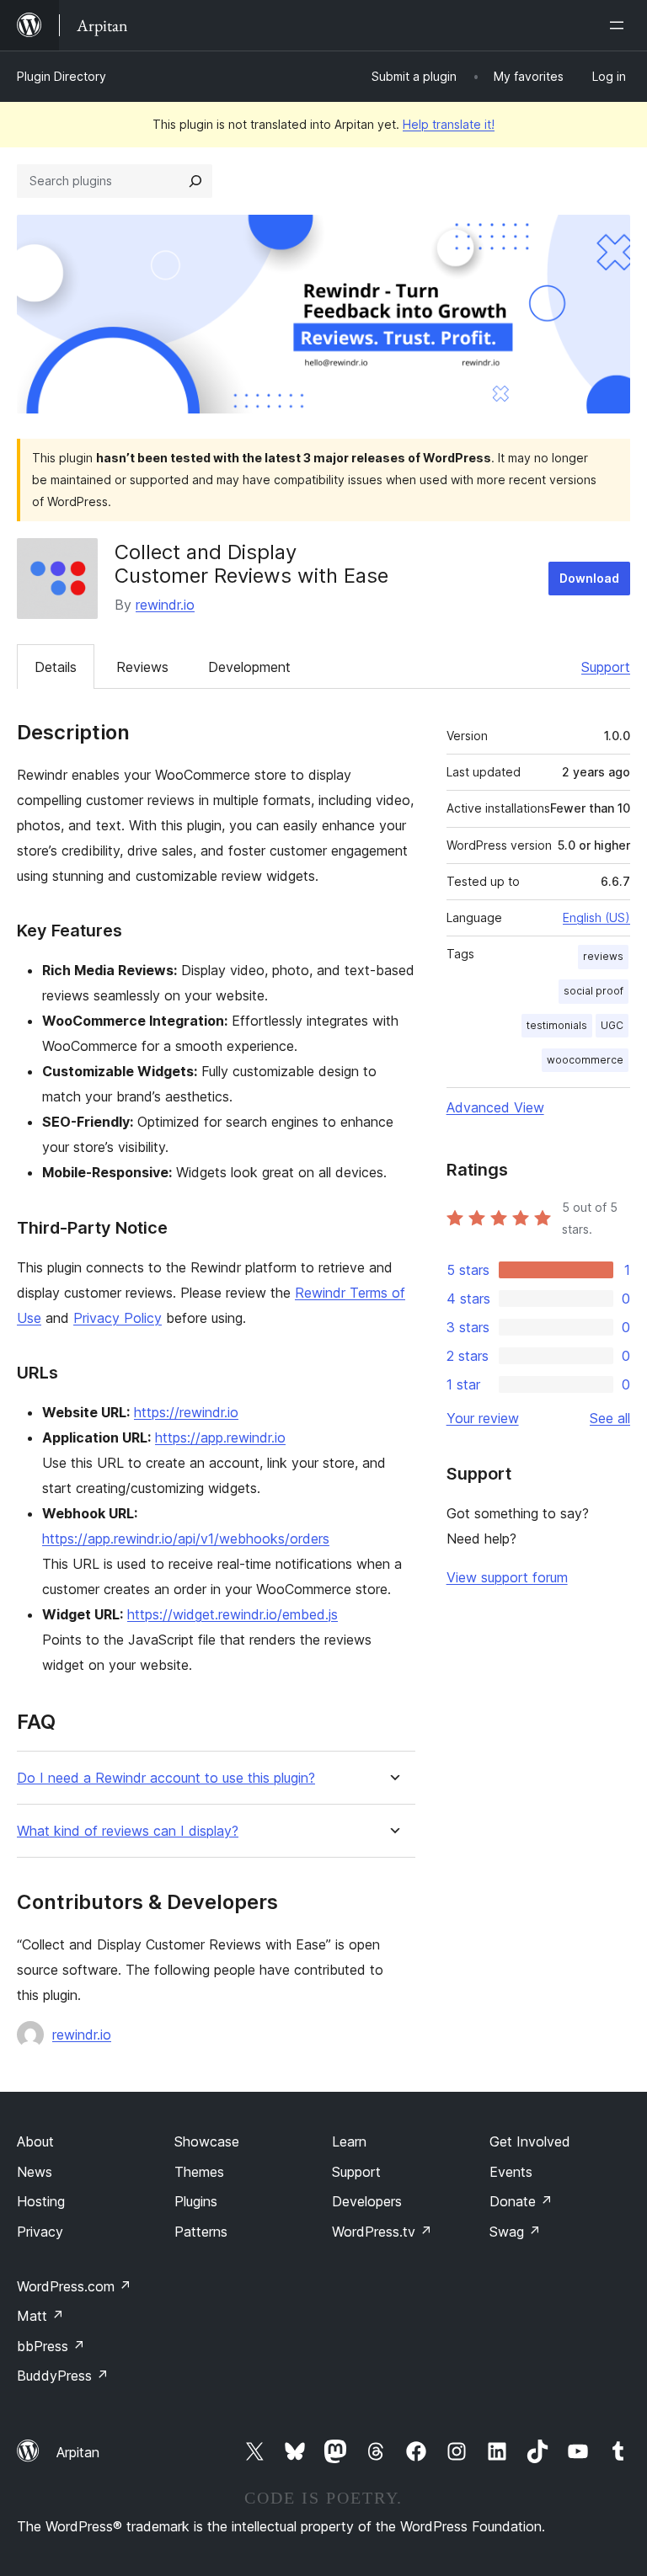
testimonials (557, 1025)
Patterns (201, 2232)
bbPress (51, 2346)
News (35, 2172)
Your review (483, 1418)
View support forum (507, 1577)
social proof (594, 991)
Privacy (40, 2232)
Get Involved (530, 2141)
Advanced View (495, 1107)
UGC (612, 1025)
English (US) (596, 917)
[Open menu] (620, 25)
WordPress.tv (382, 2232)
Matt (40, 2316)
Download (589, 578)
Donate (521, 2201)
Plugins (196, 2201)
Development (249, 667)
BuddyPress (63, 2376)
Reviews (142, 667)
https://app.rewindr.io (220, 1437)
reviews (603, 956)
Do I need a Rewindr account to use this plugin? (166, 1778)
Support (606, 667)
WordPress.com (74, 2286)
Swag (515, 2232)
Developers (367, 2201)
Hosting (41, 2201)
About (35, 2141)
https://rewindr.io (186, 1412)
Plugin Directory (61, 76)
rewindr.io (165, 605)
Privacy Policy (118, 1318)
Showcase (207, 2141)
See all (610, 1418)
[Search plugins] (195, 181)
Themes (199, 2172)
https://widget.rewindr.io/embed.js (233, 1614)
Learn (349, 2141)
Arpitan (78, 2452)
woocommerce (585, 1060)
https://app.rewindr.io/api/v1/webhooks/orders (186, 1539)
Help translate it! (449, 124)
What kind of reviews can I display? (128, 1831)
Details (56, 667)
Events (511, 2172)
